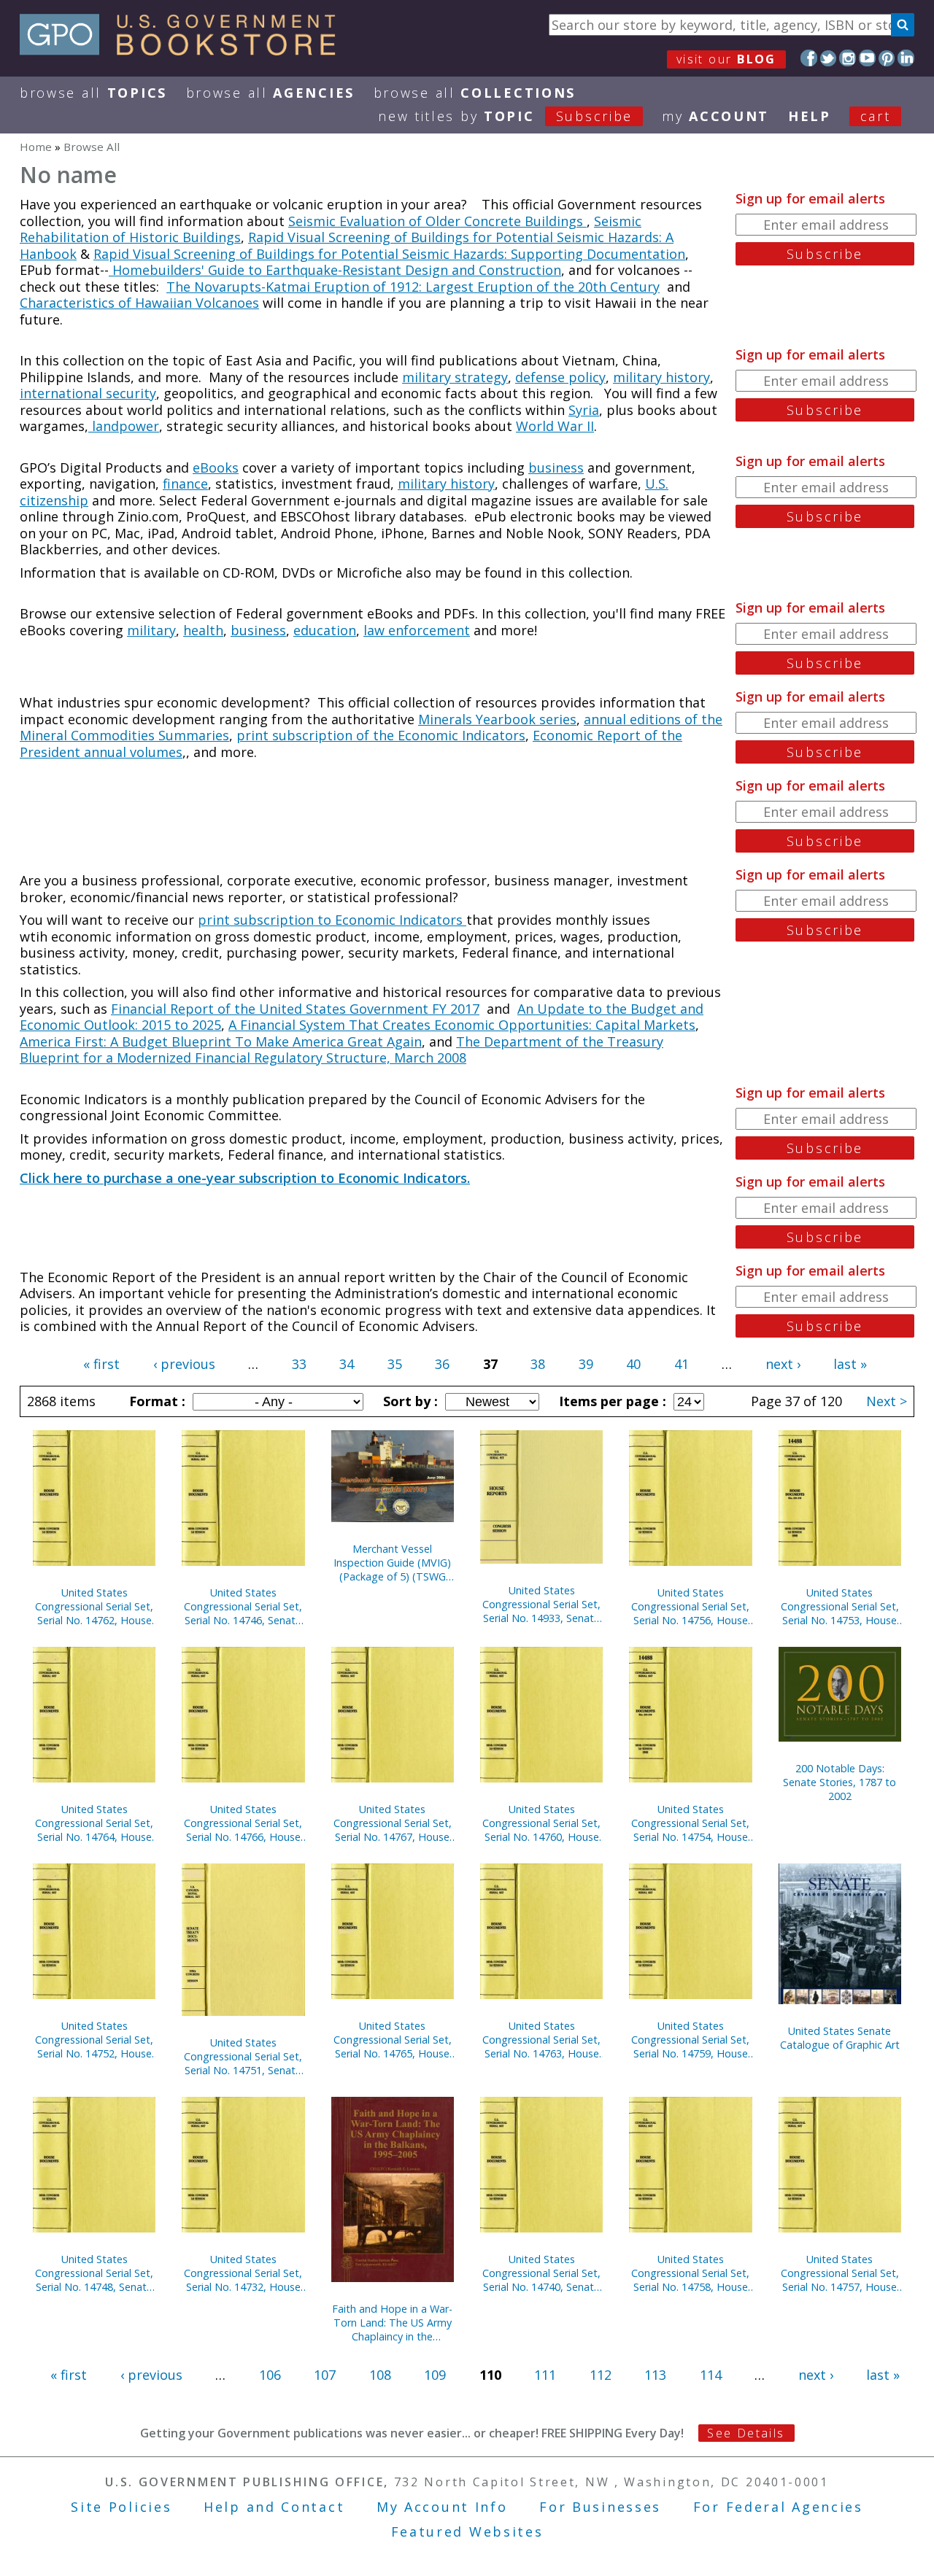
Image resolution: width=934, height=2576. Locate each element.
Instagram (848, 58)
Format (155, 1401)
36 (442, 1364)
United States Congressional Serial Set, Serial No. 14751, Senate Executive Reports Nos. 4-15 (243, 2056)
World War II (555, 426)
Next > (887, 1401)
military (151, 630)
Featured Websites (467, 2532)
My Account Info (442, 2507)
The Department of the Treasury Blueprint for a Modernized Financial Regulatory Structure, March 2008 (341, 1050)
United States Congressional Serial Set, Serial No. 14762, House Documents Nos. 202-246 (94, 1606)
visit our (726, 59)
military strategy (455, 377)
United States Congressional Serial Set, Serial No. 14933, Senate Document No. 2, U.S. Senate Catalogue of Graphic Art (541, 1604)
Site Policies (121, 2507)
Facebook (809, 58)
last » (850, 1364)
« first (101, 1364)
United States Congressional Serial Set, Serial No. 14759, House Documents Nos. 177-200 (690, 2040)
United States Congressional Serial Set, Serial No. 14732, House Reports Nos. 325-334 (243, 2273)
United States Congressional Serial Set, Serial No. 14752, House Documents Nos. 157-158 (94, 2040)
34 (347, 1364)
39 (586, 1364)
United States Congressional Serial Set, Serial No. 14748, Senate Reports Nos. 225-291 (94, 2273)
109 (435, 2375)
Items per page (611, 1401)
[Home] (184, 50)
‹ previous (184, 1364)
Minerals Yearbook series (497, 719)
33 (299, 1364)
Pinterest (887, 58)
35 (395, 1364)
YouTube (867, 58)
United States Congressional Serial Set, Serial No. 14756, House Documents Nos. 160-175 (690, 1606)
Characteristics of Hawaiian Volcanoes (139, 303)
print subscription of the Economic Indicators (381, 735)
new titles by (505, 116)
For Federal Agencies (778, 2507)
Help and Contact (274, 2507)
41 (682, 1364)
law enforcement (417, 630)
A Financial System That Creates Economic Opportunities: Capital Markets (462, 1025)
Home (36, 147)
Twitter (829, 58)
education (325, 630)
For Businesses (600, 2507)
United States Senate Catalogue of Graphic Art (840, 2038)
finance (185, 484)
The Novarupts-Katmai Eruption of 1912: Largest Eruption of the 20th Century (413, 287)
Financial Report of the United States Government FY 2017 (295, 1009)
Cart (876, 116)
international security (88, 393)
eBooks (216, 468)
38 (538, 1364)
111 (545, 2375)
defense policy (560, 377)
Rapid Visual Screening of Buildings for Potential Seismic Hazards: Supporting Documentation (389, 254)
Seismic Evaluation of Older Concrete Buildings (437, 221)
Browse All (93, 93)
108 (380, 2375)
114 (711, 2375)
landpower (124, 426)
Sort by (409, 1401)
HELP (810, 116)
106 (270, 2375)
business (556, 468)
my (715, 116)
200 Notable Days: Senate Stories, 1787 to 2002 (840, 1782)
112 (601, 2375)
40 (633, 1364)
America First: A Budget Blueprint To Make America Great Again (221, 1041)
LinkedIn (906, 58)
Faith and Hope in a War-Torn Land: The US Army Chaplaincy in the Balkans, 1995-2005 (392, 2323)
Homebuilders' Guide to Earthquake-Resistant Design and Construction (335, 270)
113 (655, 2375)
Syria (584, 410)
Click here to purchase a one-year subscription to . (245, 1178)
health (203, 630)
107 (325, 2375)
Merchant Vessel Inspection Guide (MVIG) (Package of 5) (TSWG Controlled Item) (392, 1563)
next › (783, 1364)
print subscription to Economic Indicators (332, 920)
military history (661, 377)
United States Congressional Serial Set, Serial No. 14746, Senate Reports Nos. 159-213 (243, 1606)
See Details (746, 2433)
